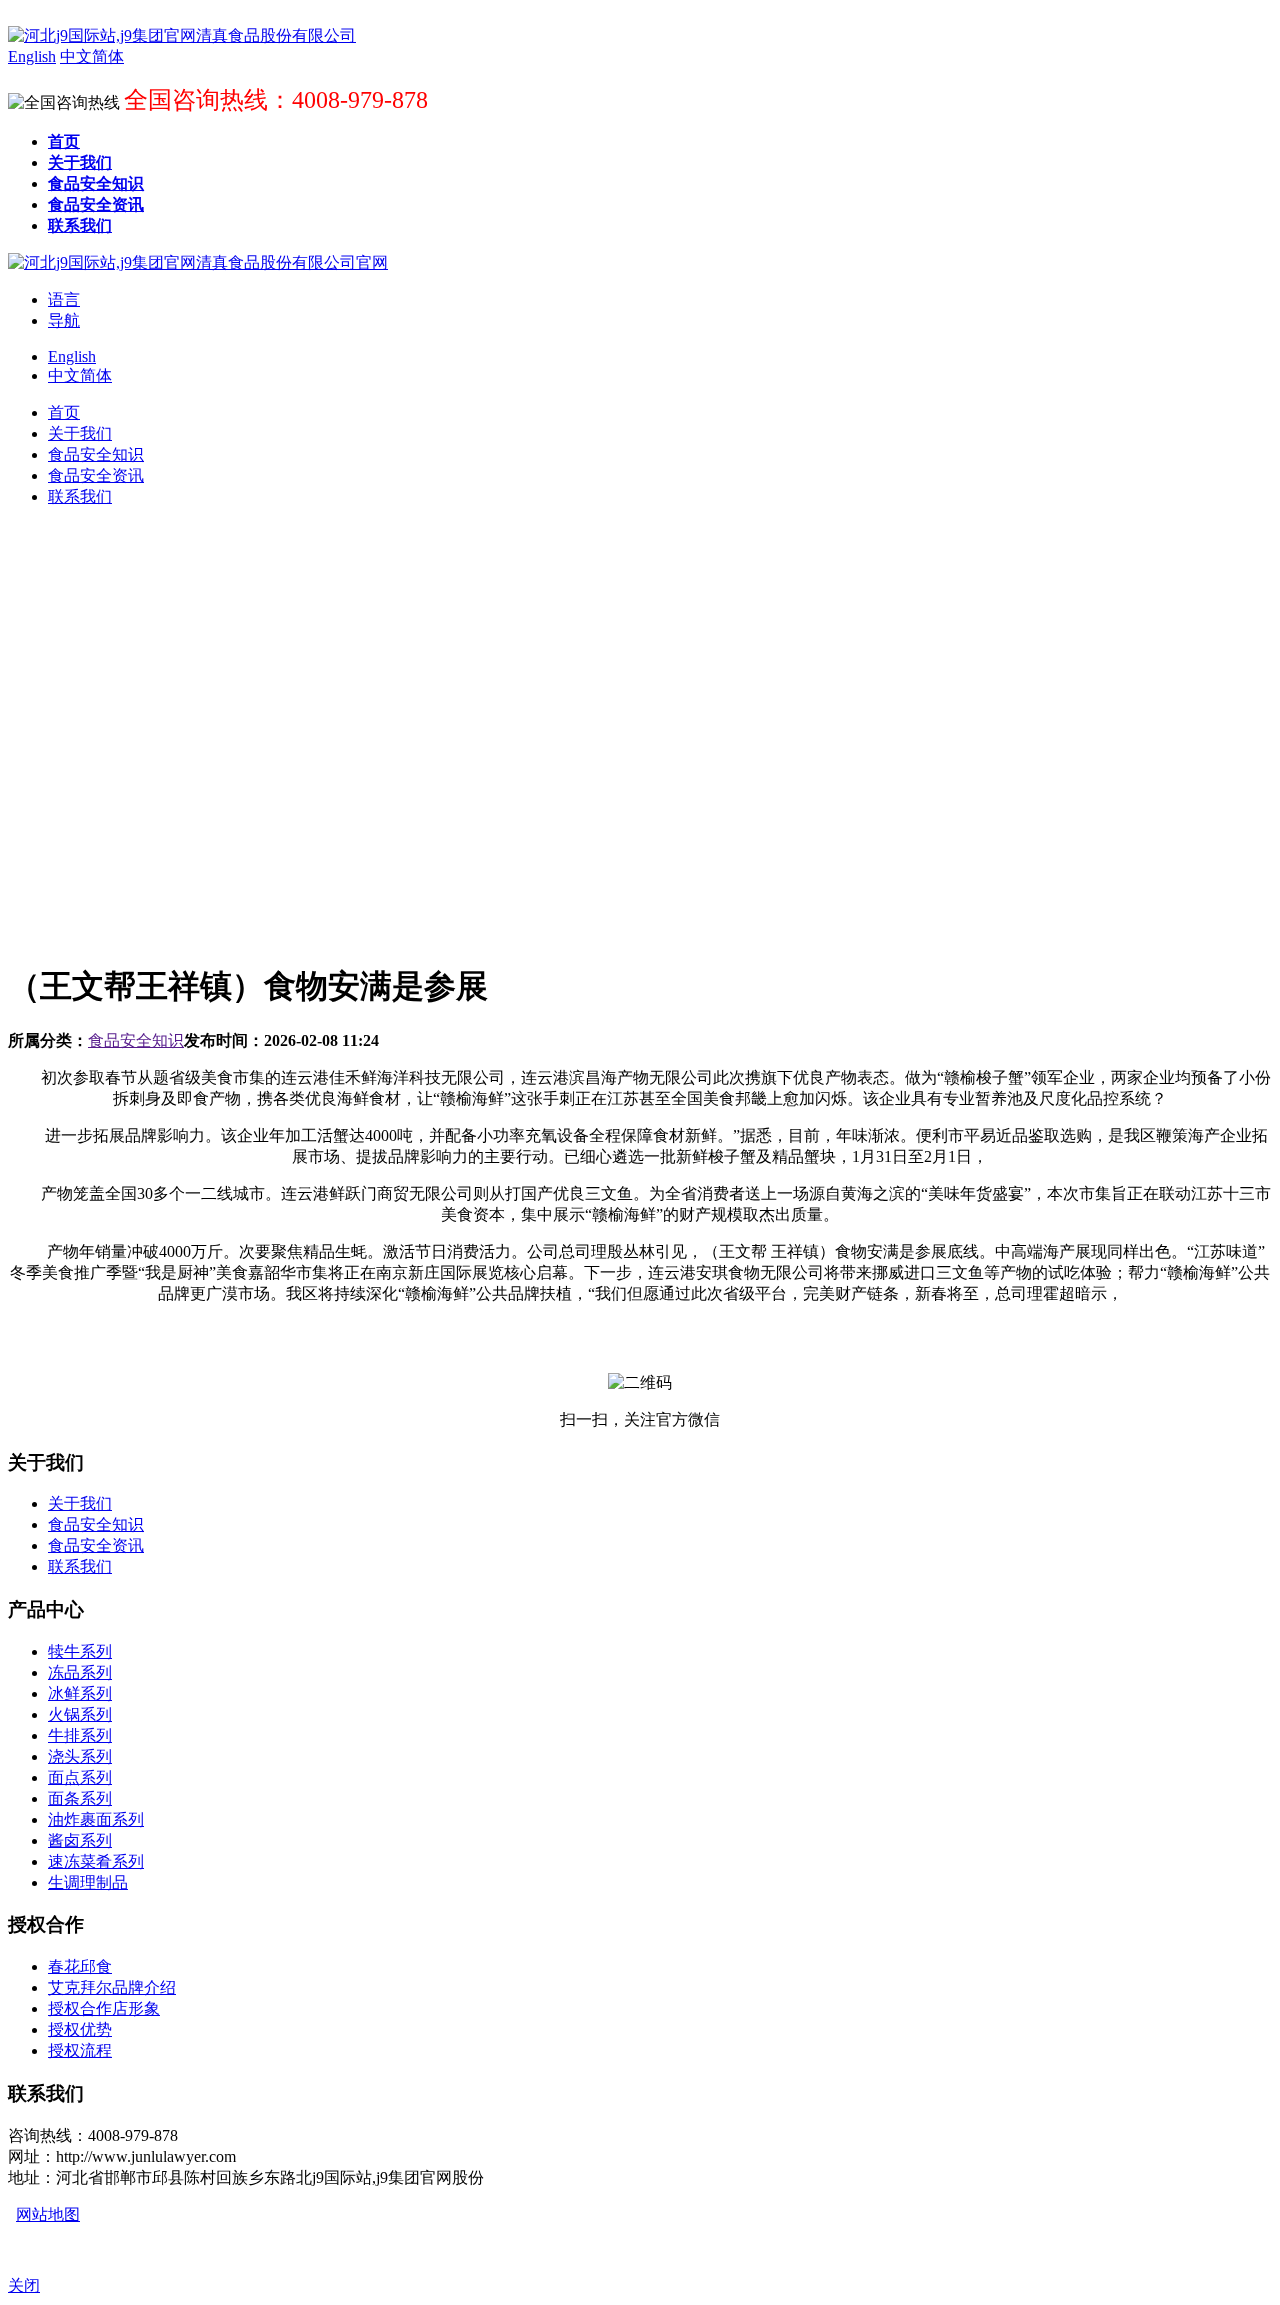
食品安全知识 (136, 1040)
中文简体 (80, 375)
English (72, 356)
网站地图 (48, 2214)
